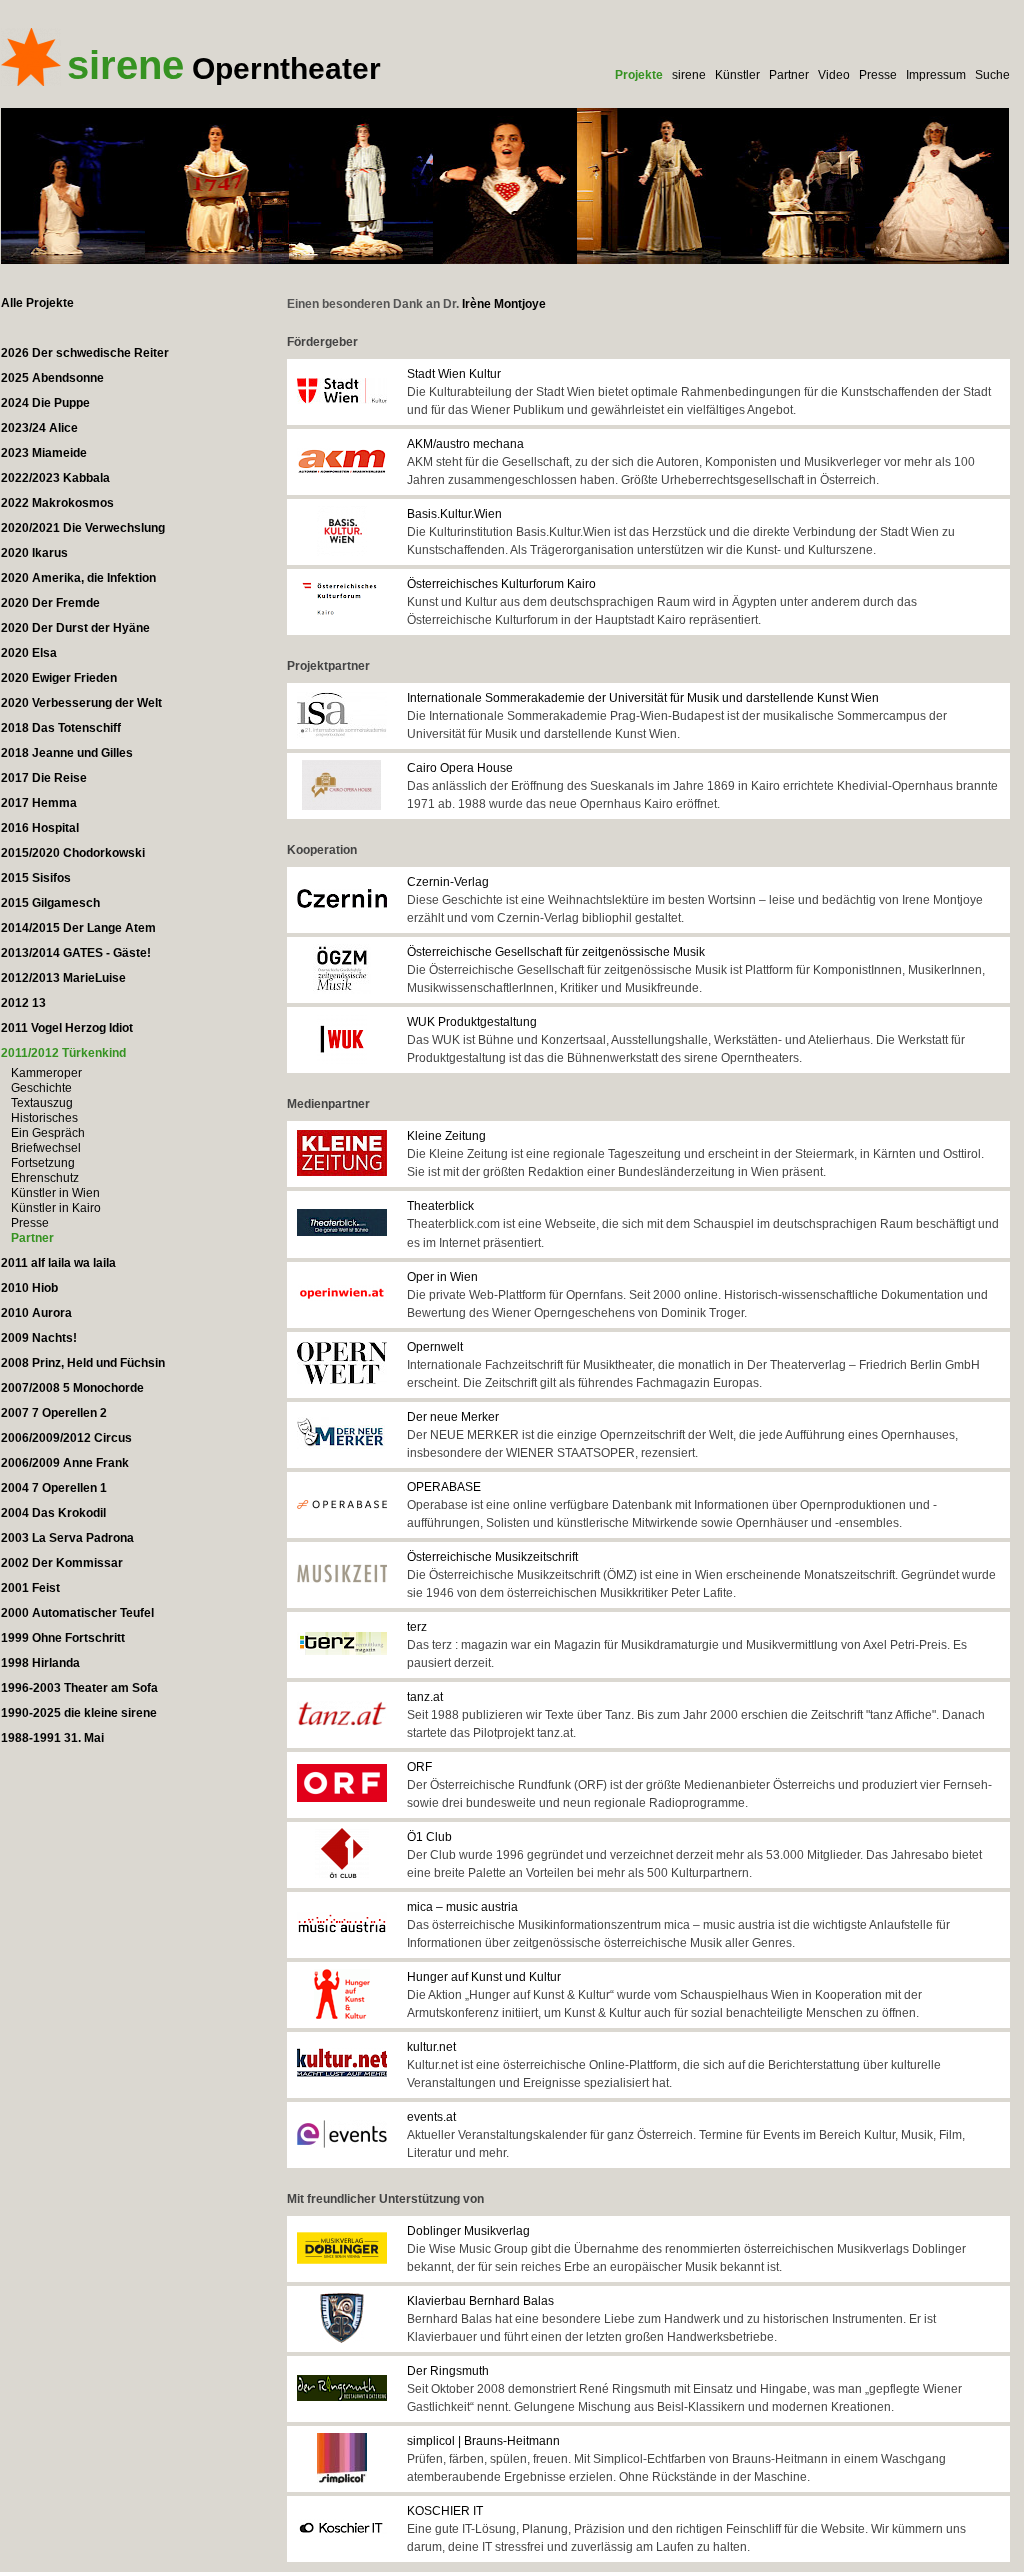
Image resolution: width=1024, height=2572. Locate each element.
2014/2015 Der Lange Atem (78, 928)
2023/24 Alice (39, 428)
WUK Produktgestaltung (472, 1022)
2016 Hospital (40, 828)
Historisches (44, 1118)
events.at (431, 2117)
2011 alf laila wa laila (58, 1263)
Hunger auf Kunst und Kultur (484, 1977)
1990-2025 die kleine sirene (79, 1713)
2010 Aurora (36, 1313)
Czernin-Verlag (448, 882)
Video (834, 75)
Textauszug (42, 1103)
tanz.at (425, 1697)
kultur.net (431, 2047)
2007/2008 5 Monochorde (72, 1388)
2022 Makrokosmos (57, 503)
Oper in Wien (442, 1277)
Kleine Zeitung (446, 1136)
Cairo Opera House (460, 768)
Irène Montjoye (504, 304)
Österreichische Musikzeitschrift (492, 1557)
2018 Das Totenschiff (61, 728)
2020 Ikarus (34, 553)
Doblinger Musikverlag (468, 2231)
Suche (992, 75)
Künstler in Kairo (56, 1208)
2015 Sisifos (36, 878)
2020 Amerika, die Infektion (78, 578)
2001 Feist (30, 1588)
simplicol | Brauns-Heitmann (483, 2441)
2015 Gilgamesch (50, 903)
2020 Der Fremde (50, 603)
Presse (878, 75)
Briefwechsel (46, 1148)
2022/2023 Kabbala (55, 478)
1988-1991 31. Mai (52, 1738)
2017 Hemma (39, 803)
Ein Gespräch (48, 1133)
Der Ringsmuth (448, 2371)
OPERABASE (444, 1487)
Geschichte (41, 1088)
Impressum (936, 75)
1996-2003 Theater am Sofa (79, 1688)
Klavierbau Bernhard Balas (480, 2301)
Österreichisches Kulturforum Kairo (501, 584)
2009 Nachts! (39, 1338)
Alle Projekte (37, 303)
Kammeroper (46, 1073)
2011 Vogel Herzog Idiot (67, 1028)
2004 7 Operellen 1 (54, 1488)
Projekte (639, 75)
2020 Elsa (29, 653)
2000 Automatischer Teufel (77, 1613)
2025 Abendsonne (52, 378)
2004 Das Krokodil (53, 1513)
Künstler (737, 75)
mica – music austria (462, 1907)
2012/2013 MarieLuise (63, 978)
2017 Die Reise (44, 778)
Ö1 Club (429, 1837)
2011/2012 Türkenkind (63, 1053)
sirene (689, 75)
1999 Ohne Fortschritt (63, 1638)
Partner (789, 75)
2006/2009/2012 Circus (66, 1438)
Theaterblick (440, 1206)
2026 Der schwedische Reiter (85, 353)
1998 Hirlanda (40, 1663)
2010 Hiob (29, 1288)
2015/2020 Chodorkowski (73, 853)
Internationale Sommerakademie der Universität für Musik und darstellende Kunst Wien (643, 698)
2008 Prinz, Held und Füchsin (83, 1363)
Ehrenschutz (45, 1178)
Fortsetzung (43, 1163)
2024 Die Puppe (45, 403)
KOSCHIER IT (445, 2511)
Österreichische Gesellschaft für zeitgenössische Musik (556, 952)
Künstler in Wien (55, 1193)
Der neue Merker (453, 1417)
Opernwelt (435, 1347)
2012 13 (23, 1003)
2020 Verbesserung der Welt (81, 703)
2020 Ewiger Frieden (59, 678)
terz (417, 1627)
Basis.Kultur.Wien (454, 514)
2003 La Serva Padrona (67, 1538)
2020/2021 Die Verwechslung (83, 528)
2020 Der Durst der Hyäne (75, 628)
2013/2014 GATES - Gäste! (76, 953)
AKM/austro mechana (465, 444)
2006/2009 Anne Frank (65, 1463)
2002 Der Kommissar (62, 1563)
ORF (419, 1767)
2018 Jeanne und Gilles (67, 753)
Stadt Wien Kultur (454, 374)
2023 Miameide (44, 453)
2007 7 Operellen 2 (54, 1413)
